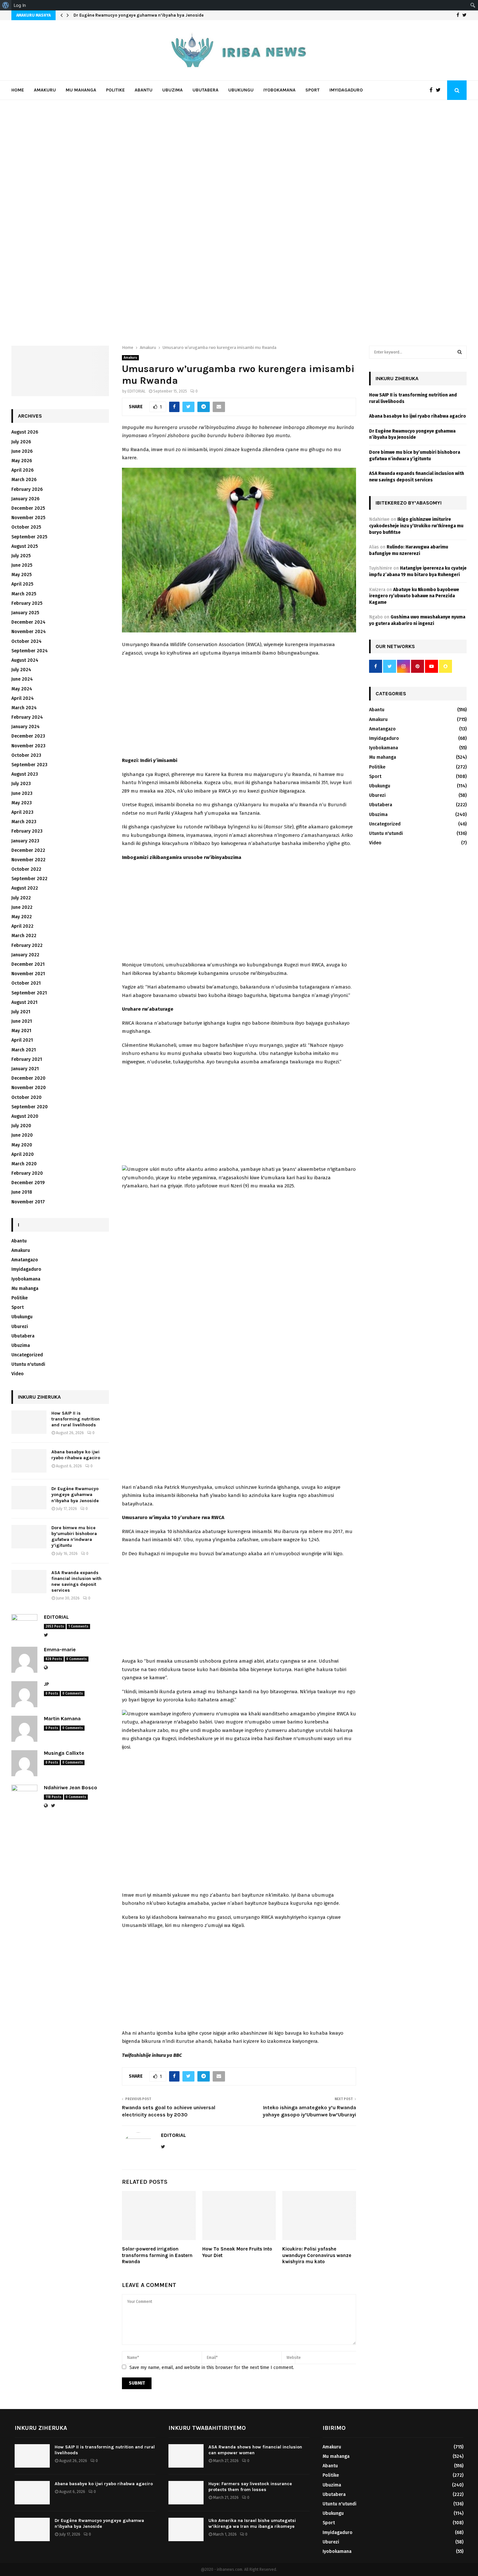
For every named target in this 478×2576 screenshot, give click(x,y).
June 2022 (22, 907)
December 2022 (28, 850)
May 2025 (21, 575)
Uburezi (20, 1327)
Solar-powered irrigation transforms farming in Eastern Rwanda (157, 2255)
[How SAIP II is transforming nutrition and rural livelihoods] (29, 1422)
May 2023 (22, 803)
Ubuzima (173, 90)
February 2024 (27, 717)
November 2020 (29, 1088)
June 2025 (22, 565)
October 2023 (26, 755)
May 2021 (21, 1031)
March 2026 (24, 480)
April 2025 (22, 584)
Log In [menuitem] (20, 5)
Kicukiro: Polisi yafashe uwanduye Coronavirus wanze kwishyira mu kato (317, 2255)
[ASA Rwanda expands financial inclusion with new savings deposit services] (29, 1582)
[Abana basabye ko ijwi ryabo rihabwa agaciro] (29, 1461)
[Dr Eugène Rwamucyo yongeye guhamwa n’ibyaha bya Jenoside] (29, 1498)
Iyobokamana (279, 90)
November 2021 (28, 974)
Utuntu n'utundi (28, 1364)
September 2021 (29, 993)
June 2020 (22, 1135)
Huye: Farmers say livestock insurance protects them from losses (250, 2487)
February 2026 (27, 489)
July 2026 (21, 442)
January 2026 (25, 499)
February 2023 (27, 831)
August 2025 (25, 546)
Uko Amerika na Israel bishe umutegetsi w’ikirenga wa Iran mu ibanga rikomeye (252, 2523)
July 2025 (21, 556)
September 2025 (29, 537)
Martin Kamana (62, 1718)
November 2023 (28, 746)
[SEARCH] (460, 352)
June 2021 (22, 1021)
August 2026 (25, 432)
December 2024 (28, 622)
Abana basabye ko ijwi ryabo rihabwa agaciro (76, 1455)
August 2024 (25, 660)
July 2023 (21, 784)
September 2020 (30, 1107)
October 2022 (26, 869)
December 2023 (28, 736)
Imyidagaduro (346, 90)
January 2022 (25, 955)
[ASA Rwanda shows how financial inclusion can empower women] (186, 2456)
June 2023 (22, 793)
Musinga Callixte (64, 1753)
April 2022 (22, 926)
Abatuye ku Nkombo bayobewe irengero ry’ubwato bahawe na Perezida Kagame (414, 596)
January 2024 (26, 727)
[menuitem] (6, 5)
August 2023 (25, 774)
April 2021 (22, 1040)
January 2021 (25, 1069)
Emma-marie (60, 1649)
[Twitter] (440, 90)
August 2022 (25, 888)
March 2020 (24, 1164)
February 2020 (27, 1173)
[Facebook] (433, 90)
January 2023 (25, 841)
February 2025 (27, 603)
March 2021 (24, 1050)
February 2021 (27, 1059)
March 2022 (24, 936)
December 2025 (28, 508)
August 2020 (25, 1116)
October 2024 (27, 641)
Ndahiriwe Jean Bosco (71, 1787)
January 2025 (25, 613)
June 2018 (22, 1192)
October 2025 (26, 527)
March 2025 (24, 594)
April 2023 (22, 812)
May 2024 (22, 689)
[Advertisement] (239, 708)
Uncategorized (27, 1355)
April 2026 (22, 470)
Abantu (144, 90)
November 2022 (28, 860)
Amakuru (45, 90)
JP (46, 1684)
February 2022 (27, 945)
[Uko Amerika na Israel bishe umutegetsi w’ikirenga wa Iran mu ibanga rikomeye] (186, 2529)
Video (18, 1374)
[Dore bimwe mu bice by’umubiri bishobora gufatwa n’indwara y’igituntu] (29, 1537)
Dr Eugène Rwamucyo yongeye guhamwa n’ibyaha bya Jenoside (139, 15)
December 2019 (28, 1183)
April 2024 (23, 698)
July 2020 (21, 1126)
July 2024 (21, 670)
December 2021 (28, 964)
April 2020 (23, 1154)
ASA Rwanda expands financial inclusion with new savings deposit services (76, 1582)
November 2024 (29, 632)
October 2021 (26, 983)
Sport (312, 90)
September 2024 (30, 651)
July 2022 (21, 898)
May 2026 (22, 461)
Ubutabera (206, 90)
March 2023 (24, 822)
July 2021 (21, 1012)
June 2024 (22, 679)
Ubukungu (241, 90)
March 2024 (24, 708)
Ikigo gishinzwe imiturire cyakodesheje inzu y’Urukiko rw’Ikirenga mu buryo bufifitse (416, 526)
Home (18, 90)
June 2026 (22, 451)
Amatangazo (25, 1260)
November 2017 (28, 1202)
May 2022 (22, 917)
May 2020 (22, 1145)
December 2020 (28, 1078)
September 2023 (29, 765)
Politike (115, 90)
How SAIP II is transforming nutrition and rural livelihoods (76, 1419)
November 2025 (28, 518)
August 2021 (24, 1002)
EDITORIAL (137, 391)
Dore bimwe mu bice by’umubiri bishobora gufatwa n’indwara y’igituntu (74, 1537)
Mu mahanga (81, 90)
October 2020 (27, 1097)
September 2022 (29, 879)
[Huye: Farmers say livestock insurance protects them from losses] (186, 2493)
